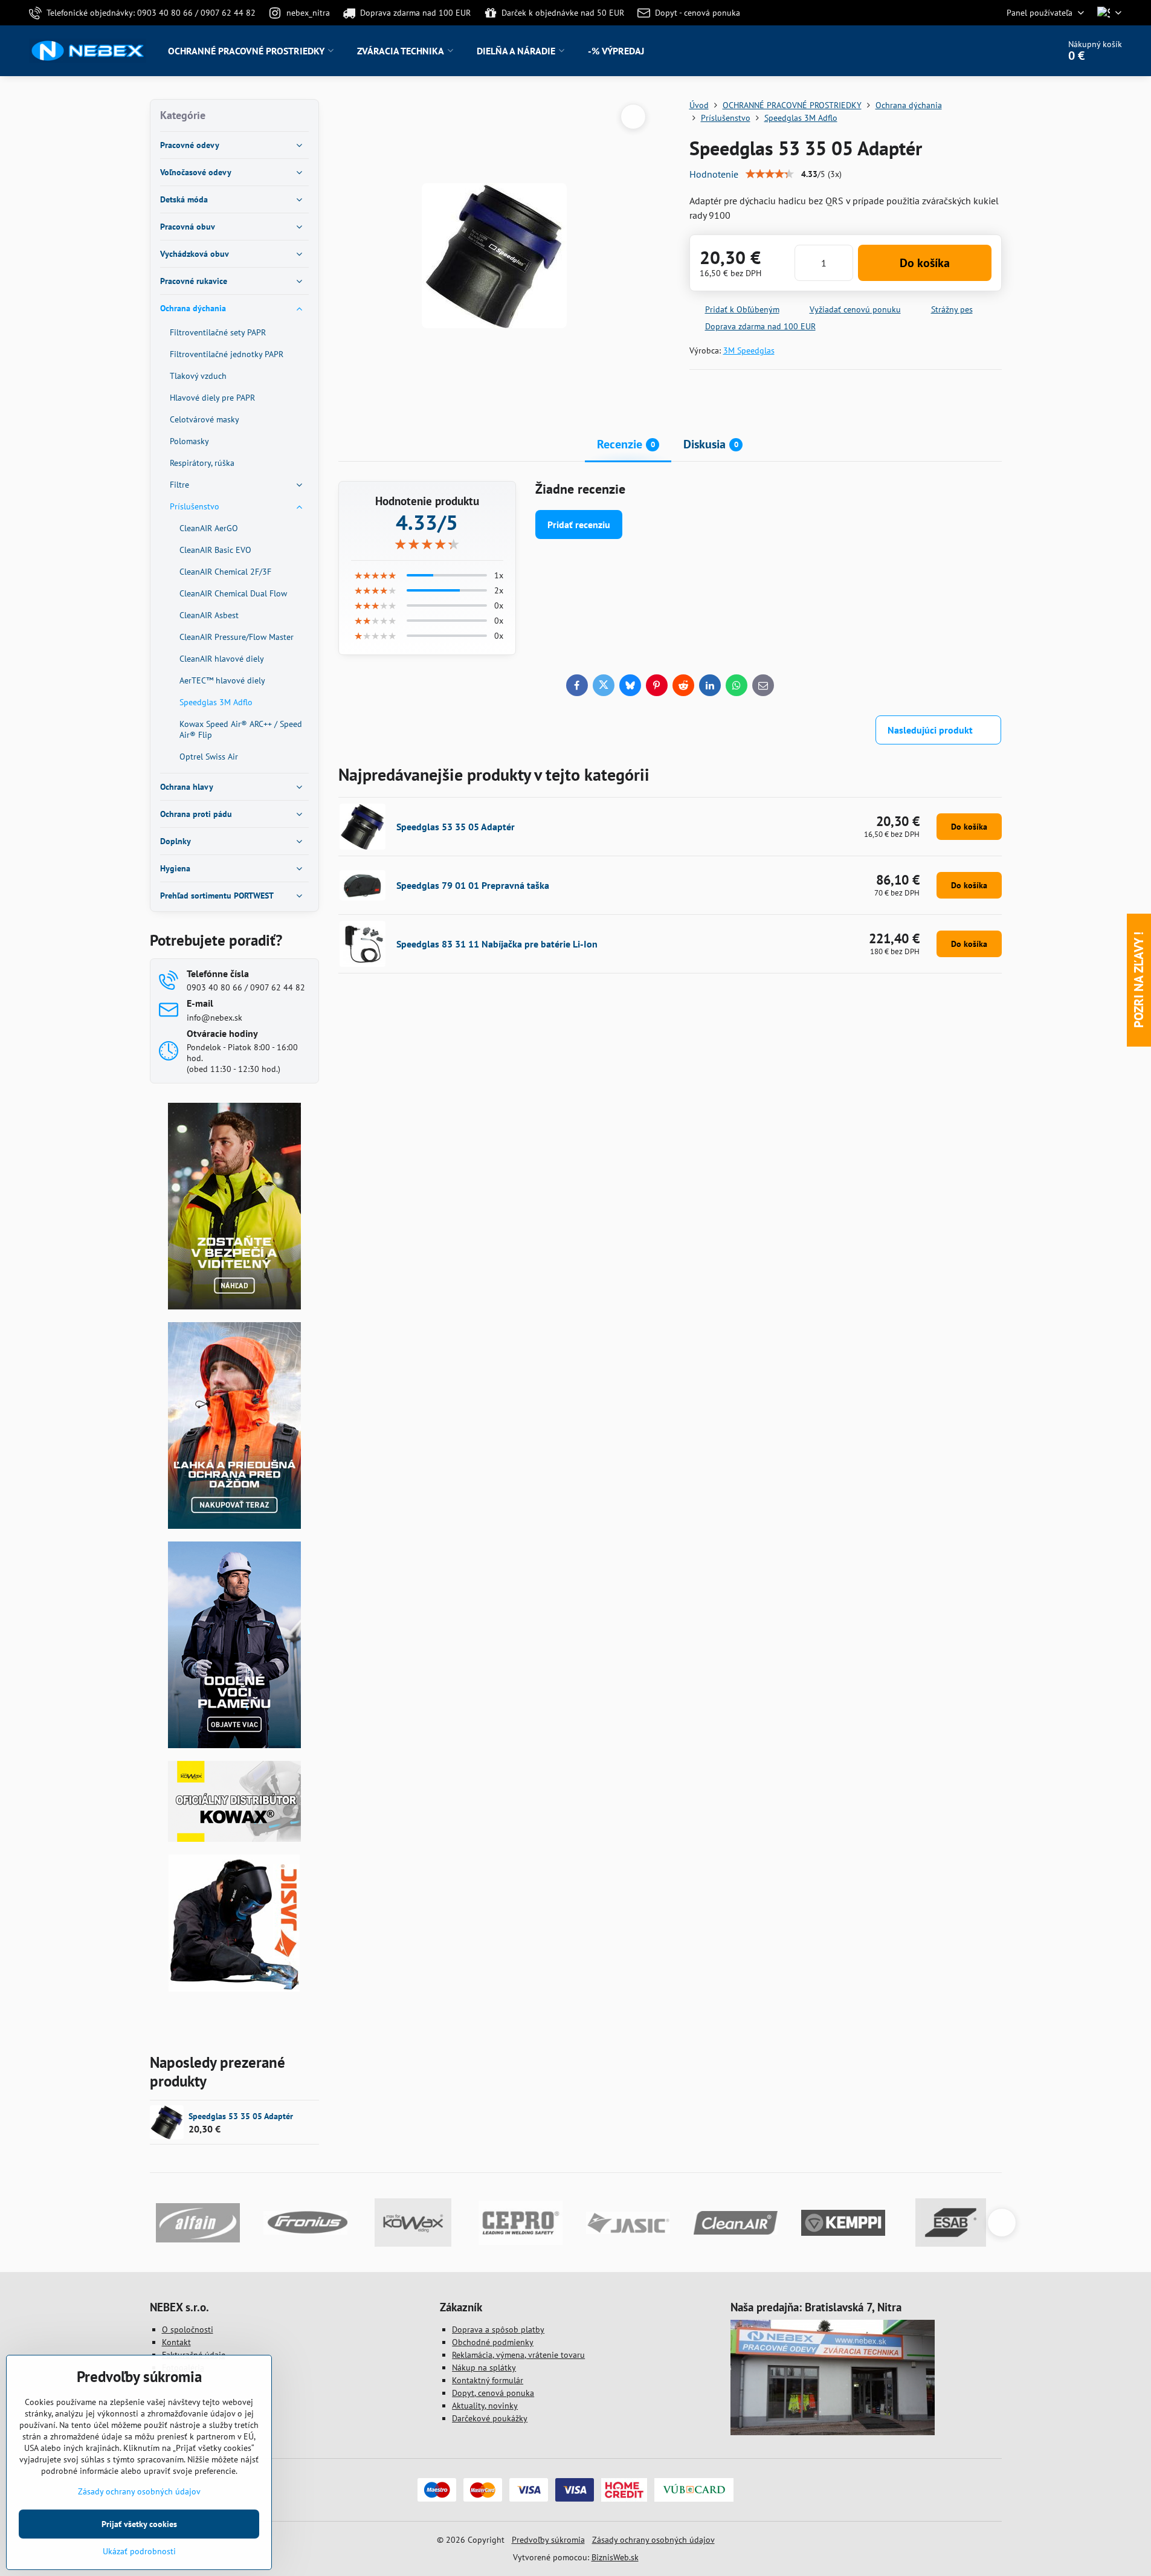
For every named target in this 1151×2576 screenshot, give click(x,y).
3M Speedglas (749, 350)
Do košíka (925, 263)
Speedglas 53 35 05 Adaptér (456, 827)
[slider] (770, 174)
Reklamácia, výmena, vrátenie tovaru (518, 2355)
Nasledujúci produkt (930, 730)
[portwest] (234, 1745)
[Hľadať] (1016, 51)
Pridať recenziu (579, 525)
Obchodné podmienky (493, 2342)
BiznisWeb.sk (615, 2557)
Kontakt (176, 2342)
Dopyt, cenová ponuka (493, 2393)
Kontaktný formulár (488, 2380)
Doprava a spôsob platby (498, 2329)
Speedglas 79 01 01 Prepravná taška (473, 885)
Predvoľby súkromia (548, 2540)
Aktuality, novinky (485, 2406)
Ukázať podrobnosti (139, 2551)
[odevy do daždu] (234, 1526)
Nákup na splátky (484, 2368)
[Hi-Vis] (234, 1306)
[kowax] (234, 1839)
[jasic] (234, 1989)
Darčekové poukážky (490, 2418)
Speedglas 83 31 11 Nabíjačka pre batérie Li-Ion (497, 944)
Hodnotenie (714, 174)
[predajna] (833, 2432)
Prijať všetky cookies (139, 2524)
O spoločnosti (188, 2329)
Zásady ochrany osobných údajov (653, 2540)
